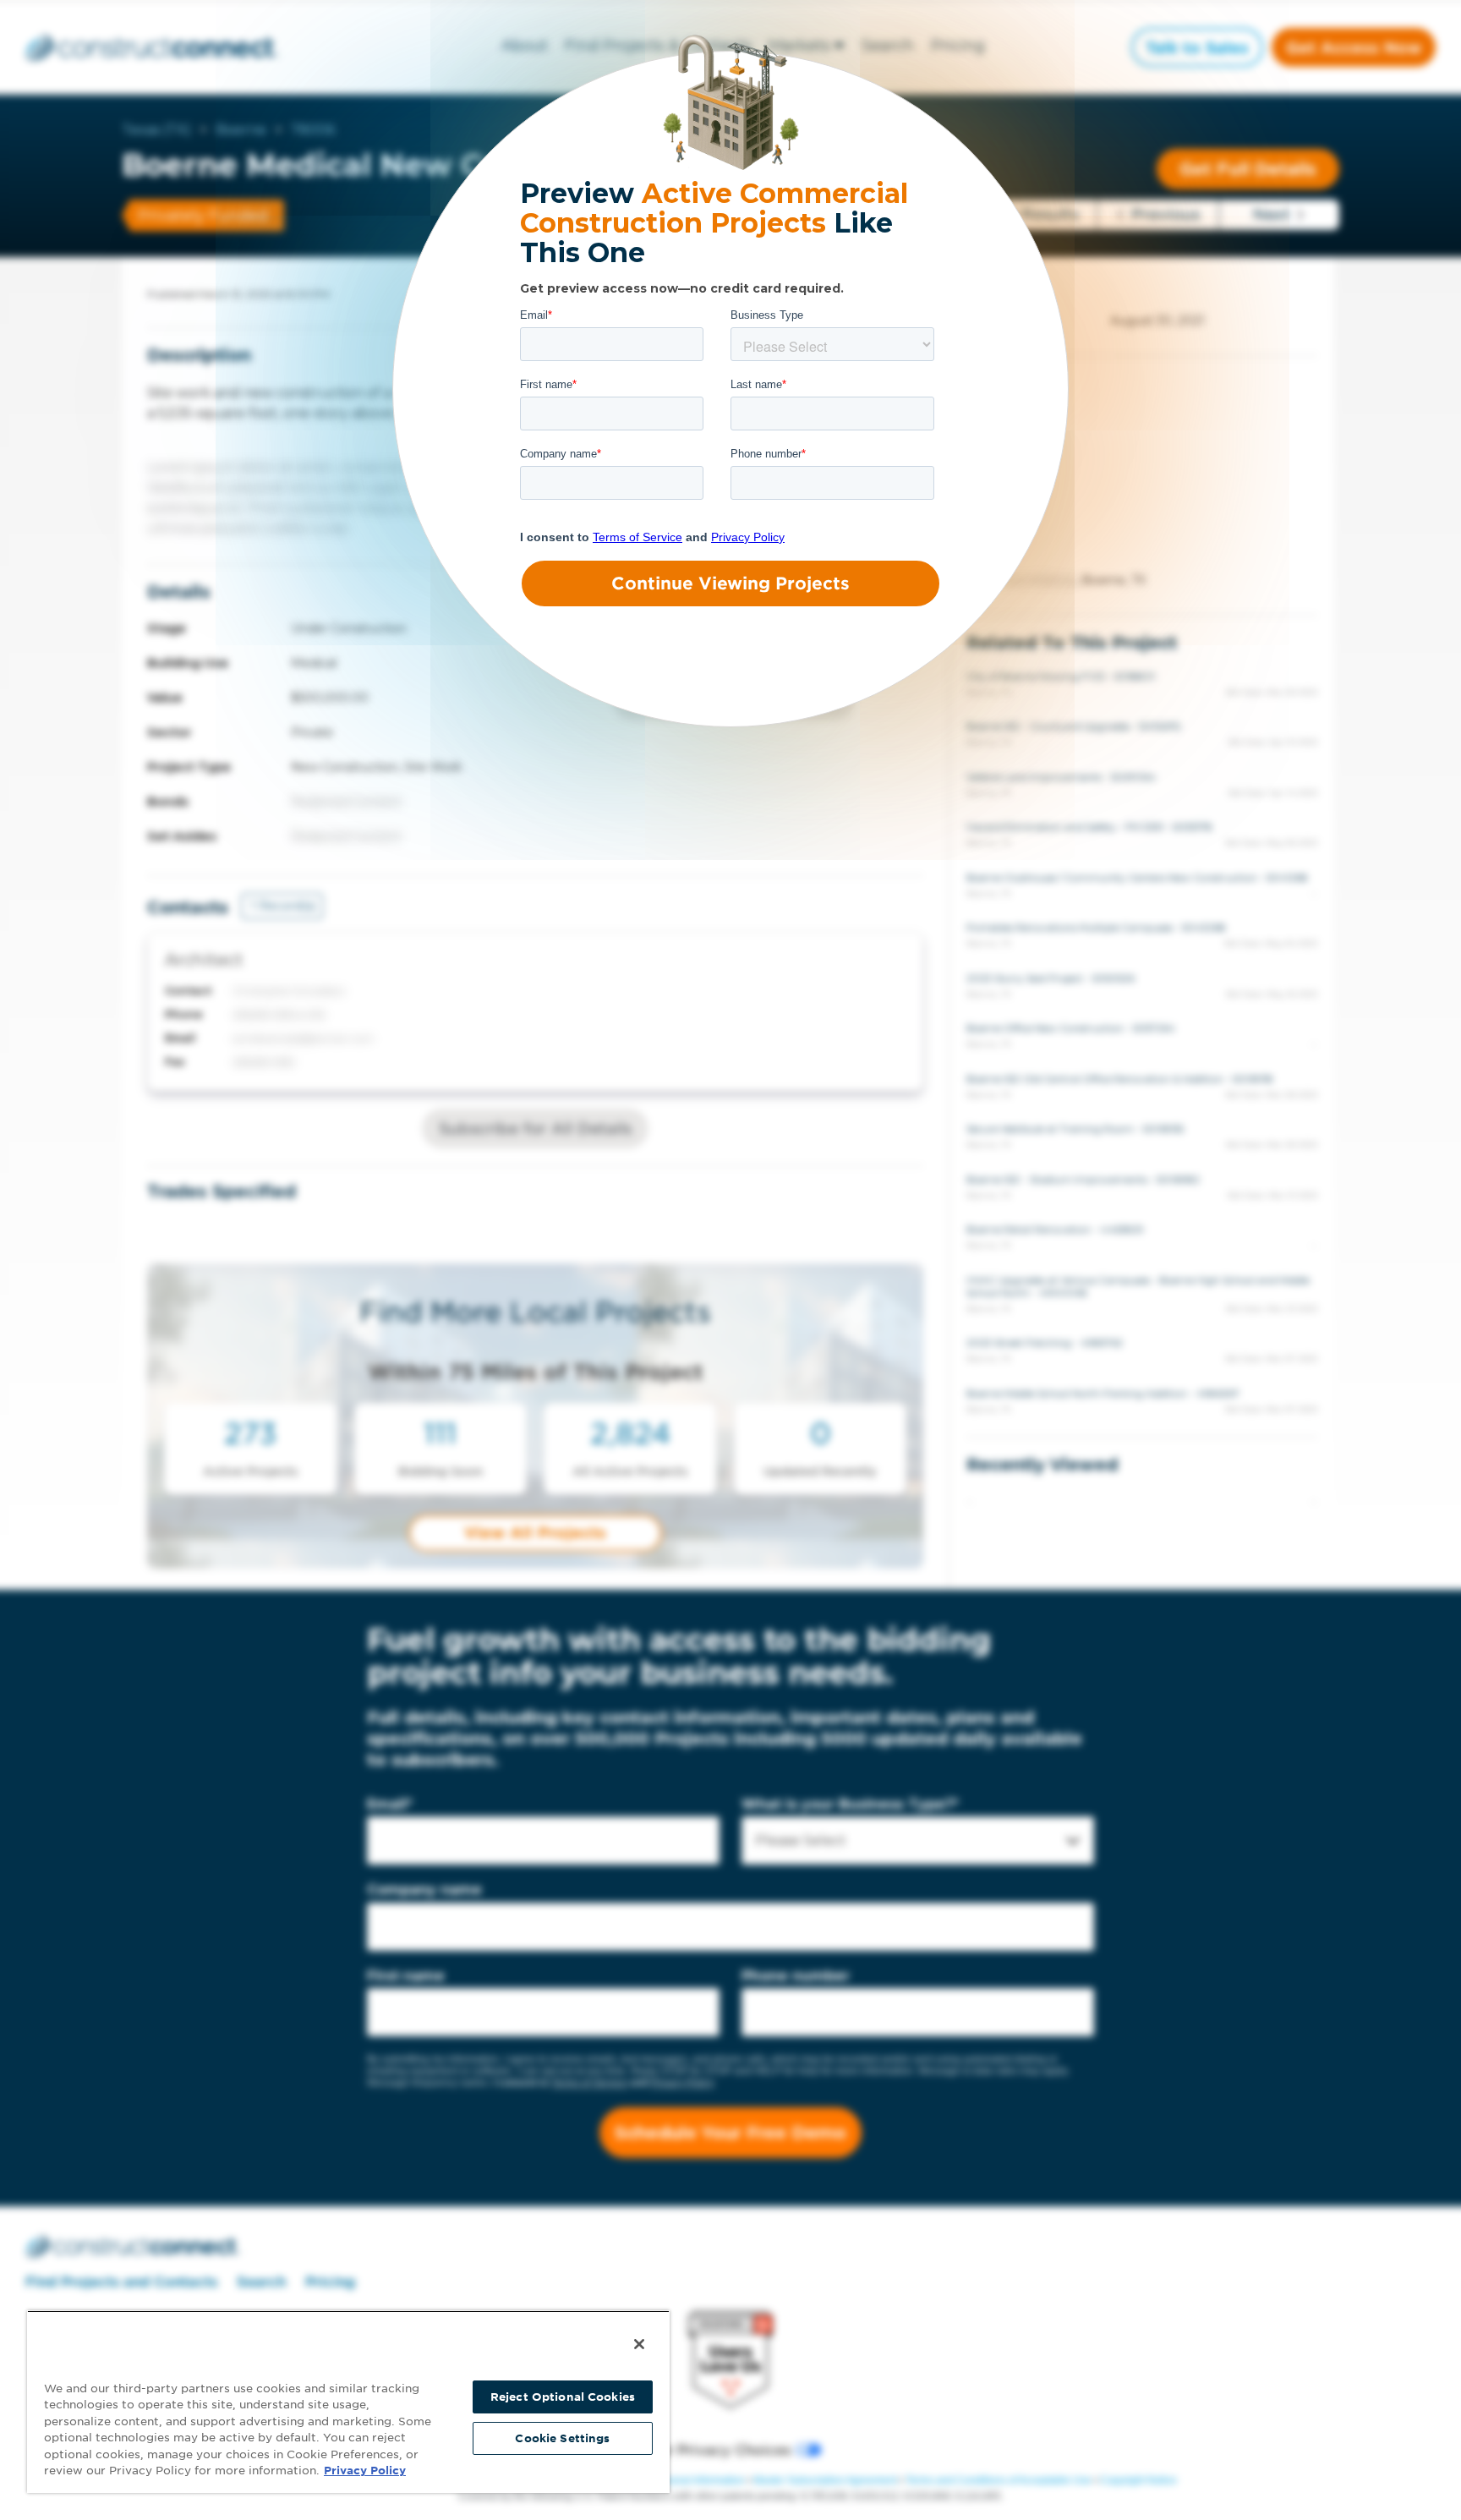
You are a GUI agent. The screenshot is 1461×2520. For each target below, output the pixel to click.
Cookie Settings (562, 2438)
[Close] (639, 2344)
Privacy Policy (365, 2471)
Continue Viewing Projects (730, 583)
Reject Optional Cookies (563, 2397)
